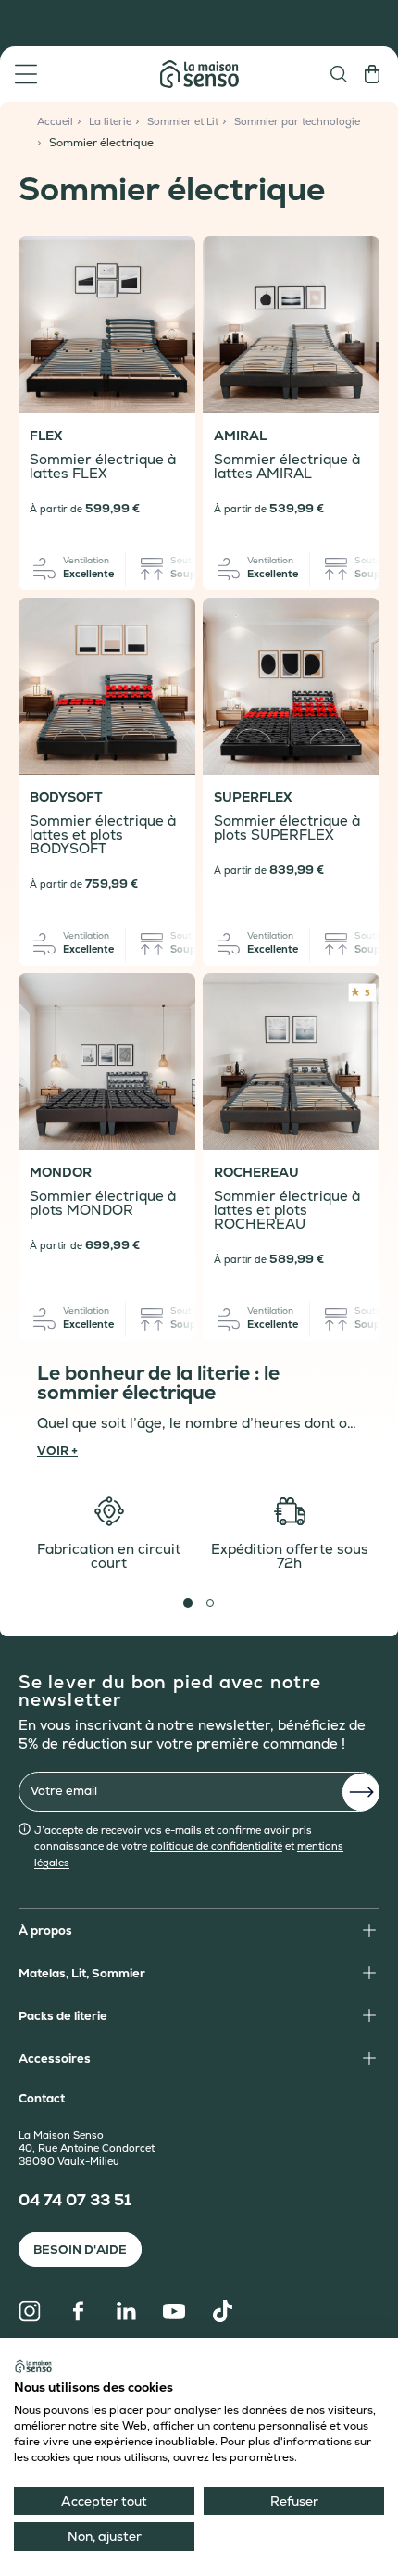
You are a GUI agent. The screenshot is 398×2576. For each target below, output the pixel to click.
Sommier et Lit (183, 121)
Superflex (253, 797)
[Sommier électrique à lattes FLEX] (107, 325)
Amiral (240, 436)
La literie (110, 121)
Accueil (55, 121)
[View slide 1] (188, 1603)
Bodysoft (66, 797)
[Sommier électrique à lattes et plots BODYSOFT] (107, 686)
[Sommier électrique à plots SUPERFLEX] (291, 686)
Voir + (57, 1450)
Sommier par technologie (297, 121)
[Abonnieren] (361, 1792)
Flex (46, 436)
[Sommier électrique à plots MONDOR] (107, 1061)
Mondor (61, 1173)
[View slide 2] (210, 1603)
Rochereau (256, 1173)
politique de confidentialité (216, 1846)
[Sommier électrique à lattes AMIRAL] (291, 325)
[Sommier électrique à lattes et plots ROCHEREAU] (291, 1061)
